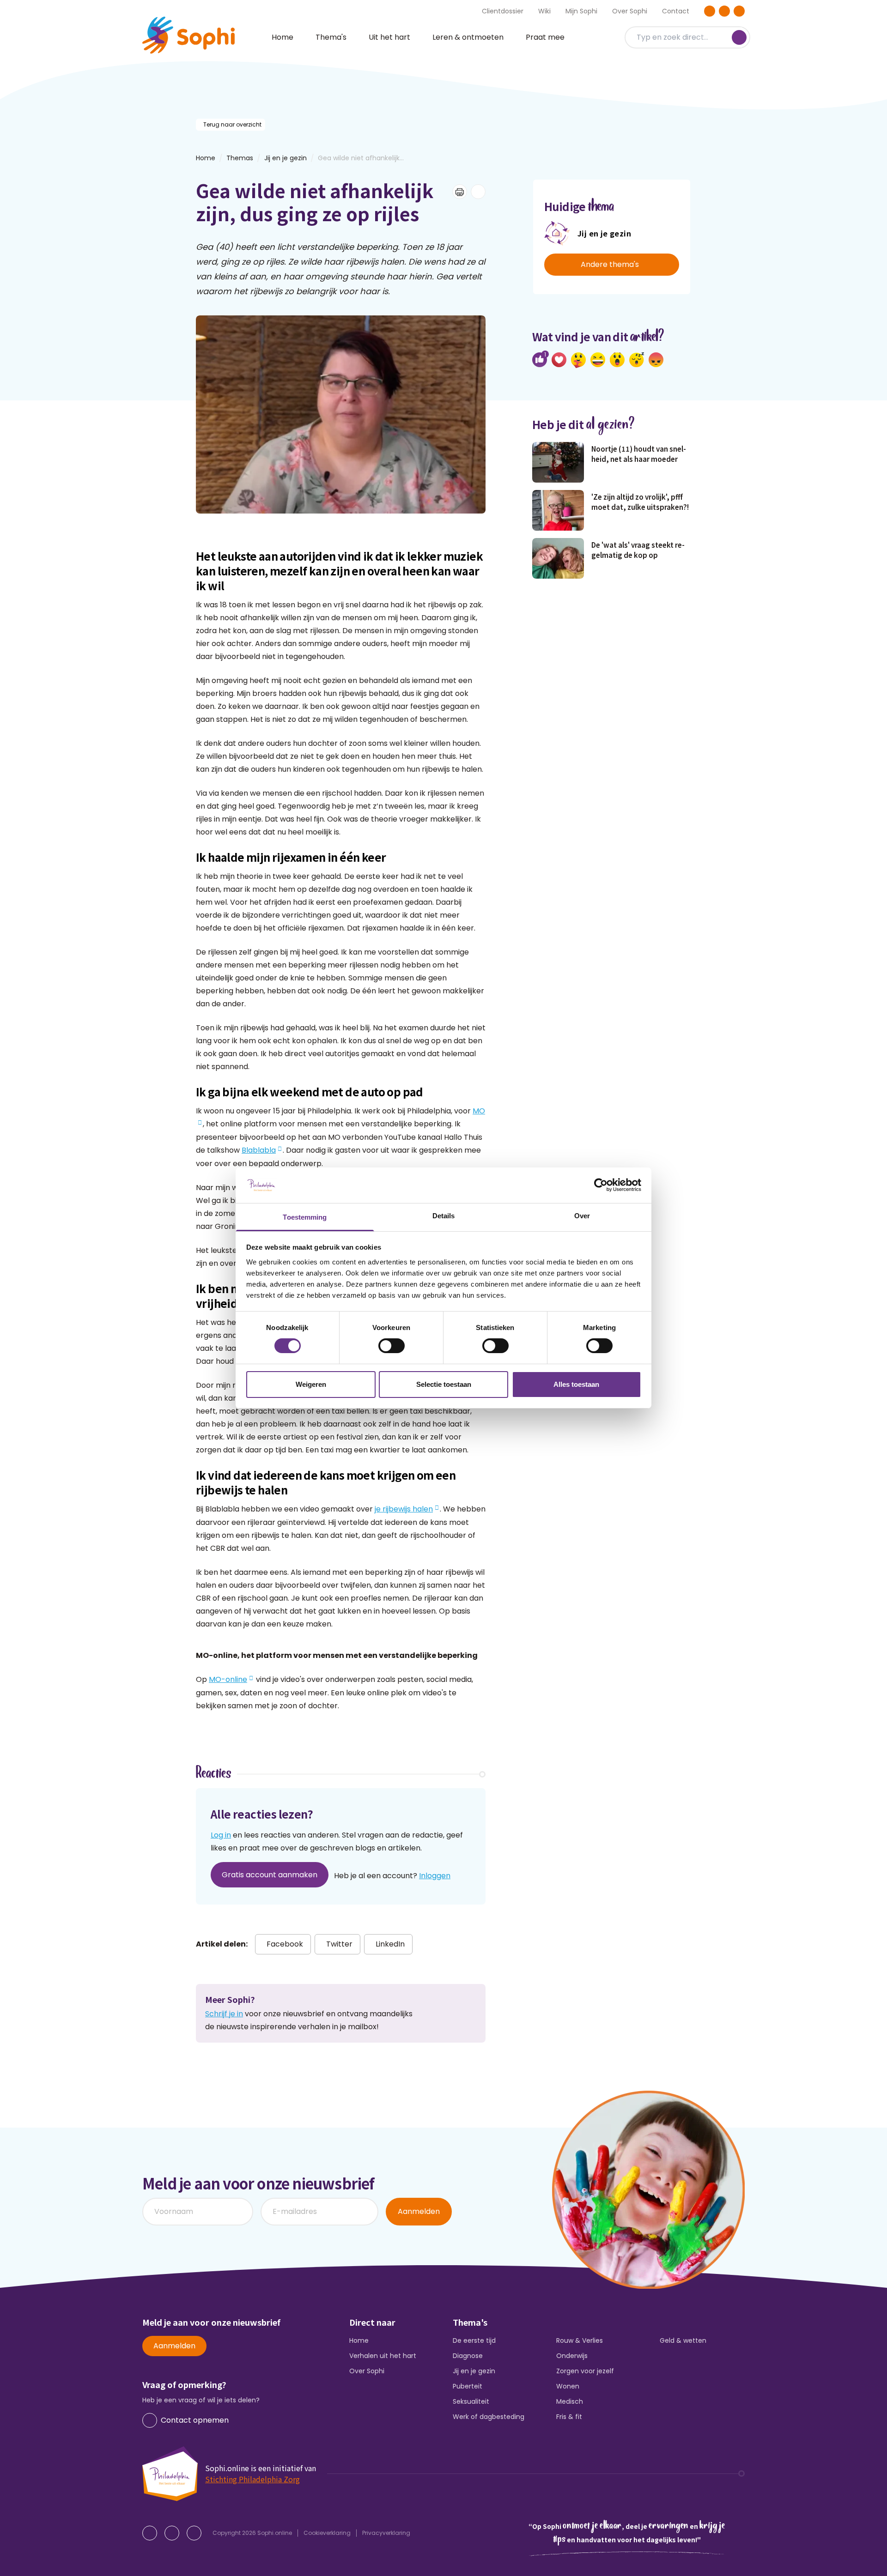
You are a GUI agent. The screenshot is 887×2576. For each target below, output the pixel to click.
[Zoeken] (739, 37)
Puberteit (468, 2386)
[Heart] (559, 360)
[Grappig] (598, 360)
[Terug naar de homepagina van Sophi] (188, 35)
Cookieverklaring (327, 2533)
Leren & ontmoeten (468, 37)
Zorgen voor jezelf (585, 2371)
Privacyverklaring (386, 2533)
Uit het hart (389, 37)
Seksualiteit (471, 2401)
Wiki (544, 11)
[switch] (392, 1346)
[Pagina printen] (460, 192)
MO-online (228, 1679)
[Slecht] (656, 360)
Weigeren (311, 1384)
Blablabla (259, 1150)
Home (283, 37)
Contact (676, 11)
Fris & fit (569, 2417)
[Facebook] (710, 11)
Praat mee (545, 37)
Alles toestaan (576, 1384)
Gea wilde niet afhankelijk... (361, 158)
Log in (221, 1835)
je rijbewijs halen (404, 1509)
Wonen (568, 2386)
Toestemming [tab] (305, 1217)
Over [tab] (582, 1216)
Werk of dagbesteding (489, 2417)
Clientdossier (503, 11)
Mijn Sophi (581, 11)
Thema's (331, 37)
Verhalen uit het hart (383, 2356)
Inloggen (435, 1876)
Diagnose (468, 2356)
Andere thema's (610, 264)
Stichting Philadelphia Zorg (252, 2479)
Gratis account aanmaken (270, 1875)
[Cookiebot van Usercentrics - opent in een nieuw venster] (601, 1185)
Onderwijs (572, 2356)
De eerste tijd (474, 2340)
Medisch (570, 2401)
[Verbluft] (617, 360)
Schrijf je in (224, 2014)
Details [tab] (444, 1216)
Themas (240, 158)
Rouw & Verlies (580, 2340)
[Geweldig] (578, 360)
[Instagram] (724, 11)
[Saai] (637, 360)
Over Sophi (630, 11)
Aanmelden (419, 2211)
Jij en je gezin (286, 158)
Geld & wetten (683, 2340)
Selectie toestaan (444, 1384)
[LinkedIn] (739, 11)
